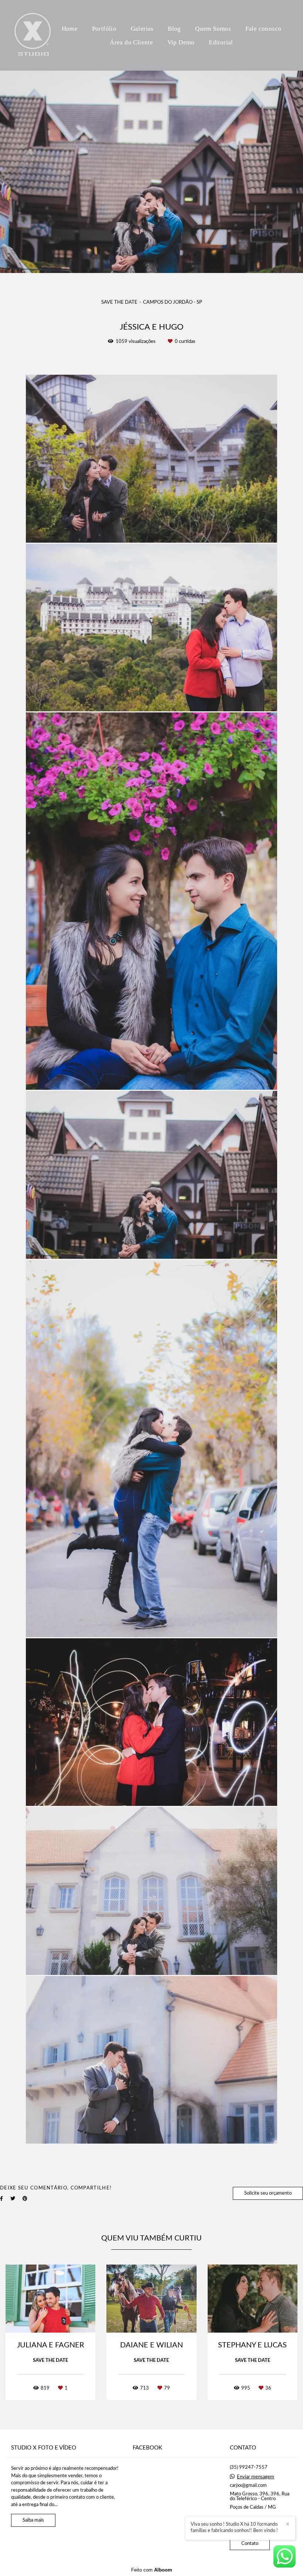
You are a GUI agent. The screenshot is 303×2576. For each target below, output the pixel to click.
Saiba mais (33, 2520)
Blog (174, 29)
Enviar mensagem (256, 2477)
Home (70, 29)
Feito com (152, 2570)
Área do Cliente (131, 42)
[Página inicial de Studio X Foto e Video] (33, 35)
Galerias (142, 29)
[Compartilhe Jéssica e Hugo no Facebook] (1, 2199)
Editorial (221, 42)
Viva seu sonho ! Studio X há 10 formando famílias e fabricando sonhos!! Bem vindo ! (234, 2528)
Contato (250, 2544)
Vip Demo (181, 42)
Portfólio (104, 29)
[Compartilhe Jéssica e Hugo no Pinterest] (25, 2199)
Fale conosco (263, 29)
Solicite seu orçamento (268, 2193)
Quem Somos (213, 29)
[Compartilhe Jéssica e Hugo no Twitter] (13, 2199)
